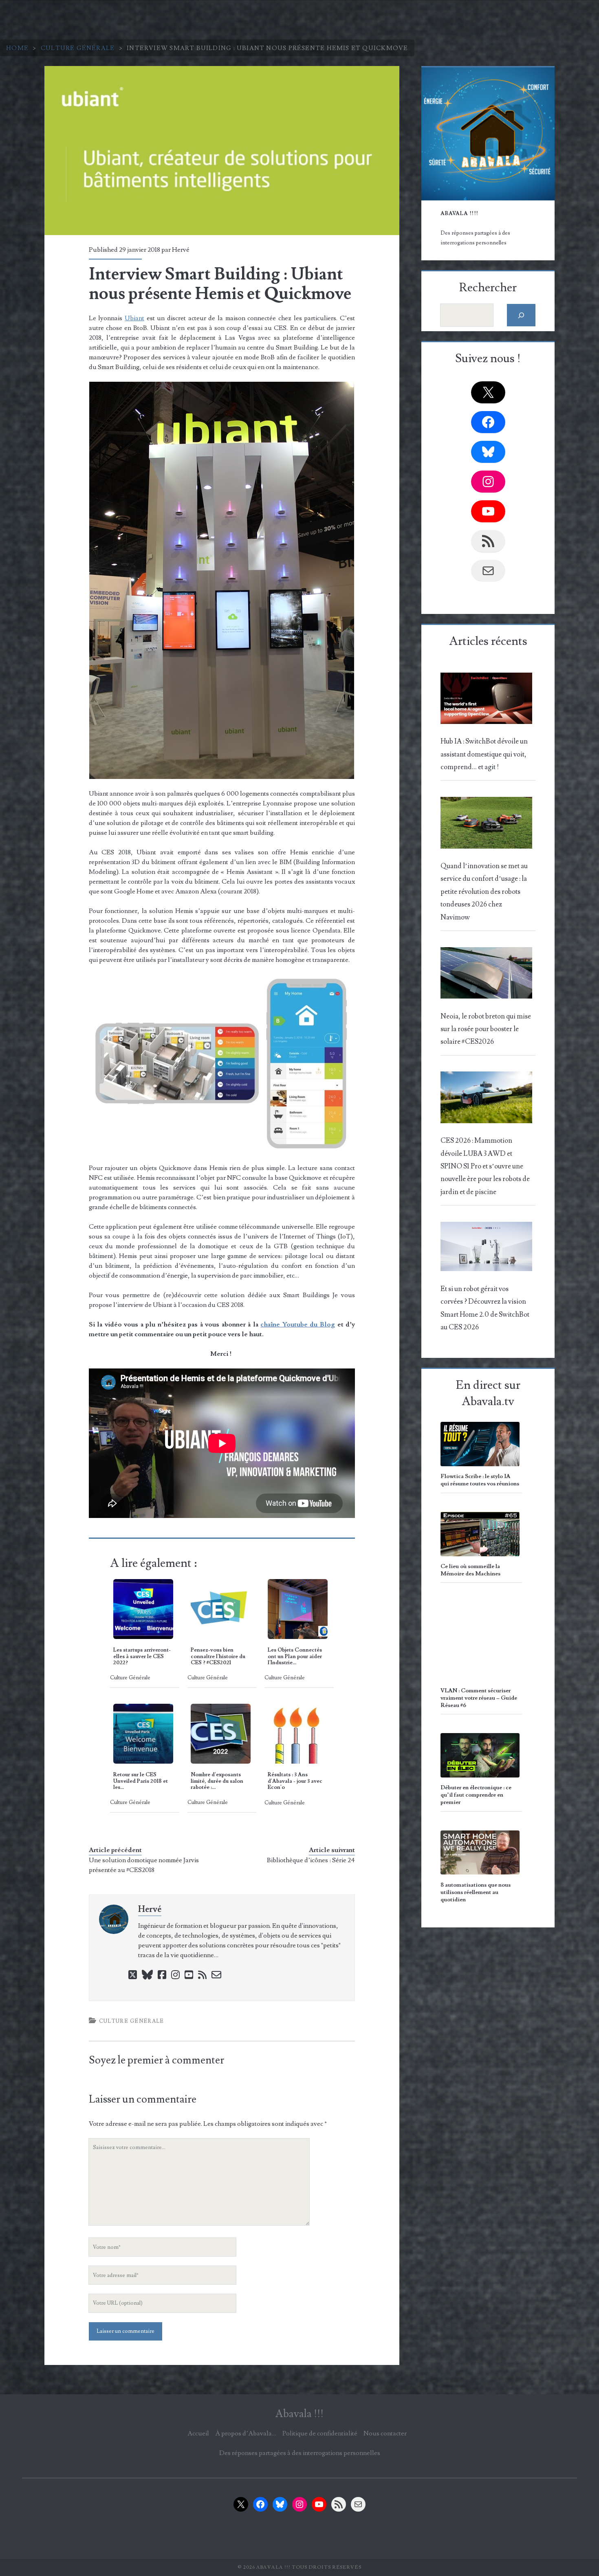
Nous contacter (385, 2433)
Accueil (198, 2433)
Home (17, 48)
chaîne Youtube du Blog (298, 1324)
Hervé (181, 250)
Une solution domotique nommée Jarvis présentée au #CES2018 (144, 1865)
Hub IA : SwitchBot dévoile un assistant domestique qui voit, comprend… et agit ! (484, 754)
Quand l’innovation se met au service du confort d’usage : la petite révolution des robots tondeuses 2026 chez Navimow (484, 892)
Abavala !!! (299, 2414)
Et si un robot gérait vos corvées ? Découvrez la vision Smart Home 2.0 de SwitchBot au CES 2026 (485, 1308)
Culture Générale (78, 48)
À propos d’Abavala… (246, 2433)
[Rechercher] (521, 315)
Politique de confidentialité (320, 2433)
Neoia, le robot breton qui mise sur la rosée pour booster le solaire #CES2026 (486, 1029)
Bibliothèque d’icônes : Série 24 (311, 1860)
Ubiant (134, 318)
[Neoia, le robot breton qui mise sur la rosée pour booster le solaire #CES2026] (486, 975)
